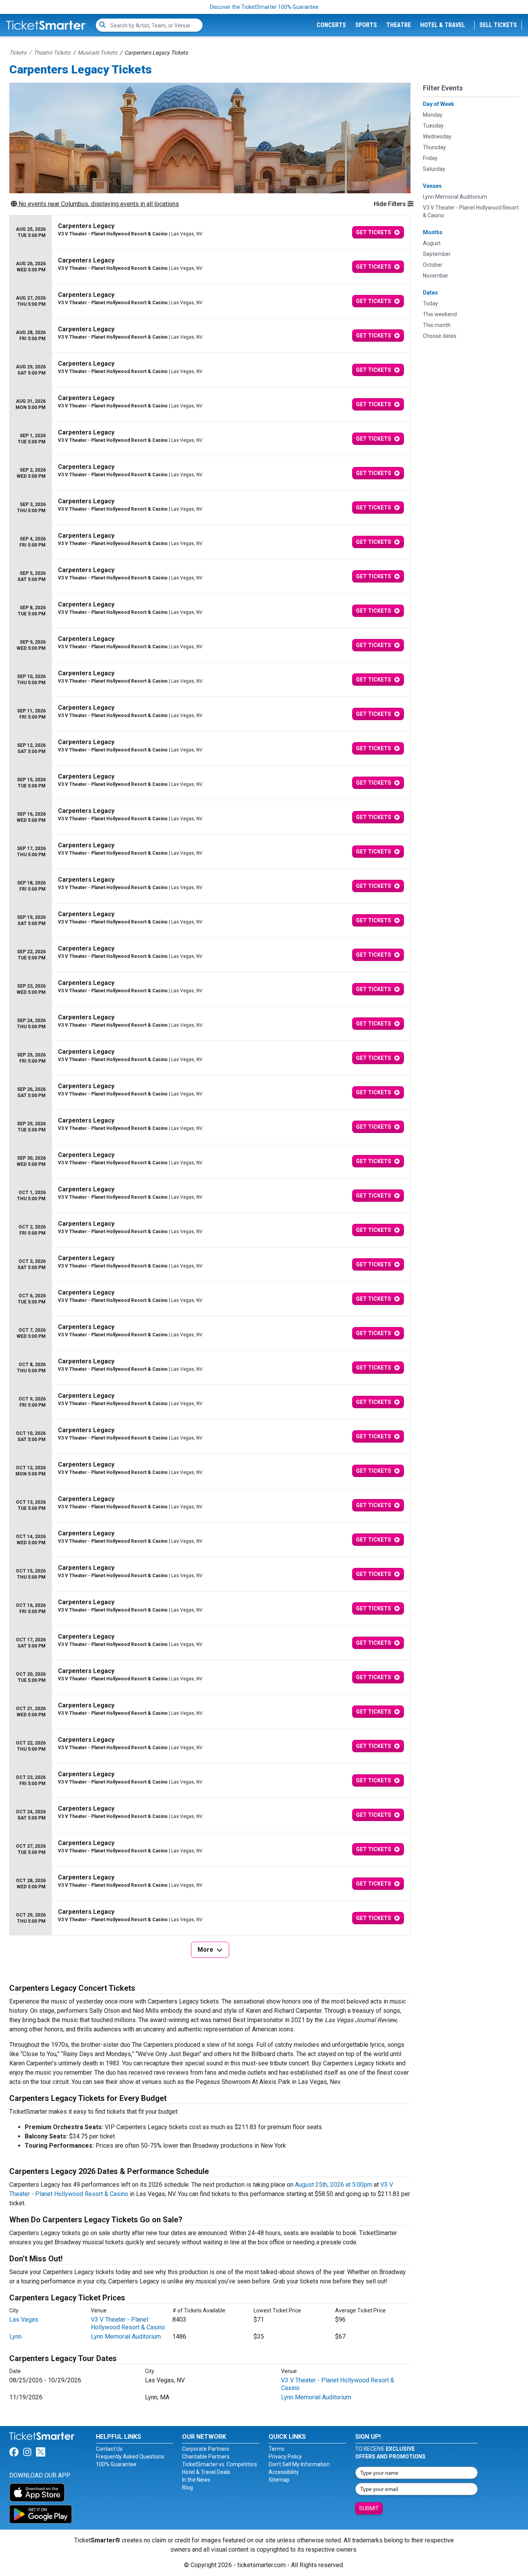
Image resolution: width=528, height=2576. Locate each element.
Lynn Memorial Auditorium (126, 2337)
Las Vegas (24, 2320)
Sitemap (279, 2480)
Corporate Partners (206, 2449)
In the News (196, 2480)
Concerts (331, 25)
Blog (187, 2487)
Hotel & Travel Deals (206, 2472)
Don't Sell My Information (299, 2464)
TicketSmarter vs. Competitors (220, 2464)
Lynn (15, 2337)
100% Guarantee (116, 2464)
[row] (210, 233)
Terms (277, 2449)
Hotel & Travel (443, 25)
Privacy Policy (285, 2457)
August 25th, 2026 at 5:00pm (334, 2185)
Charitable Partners (206, 2457)
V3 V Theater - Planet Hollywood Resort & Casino (128, 2323)
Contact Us (109, 2449)
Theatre (399, 25)
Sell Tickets (498, 25)
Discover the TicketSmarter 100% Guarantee (264, 7)
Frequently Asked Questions (130, 2457)
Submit (369, 2508)
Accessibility (284, 2472)
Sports (366, 25)
